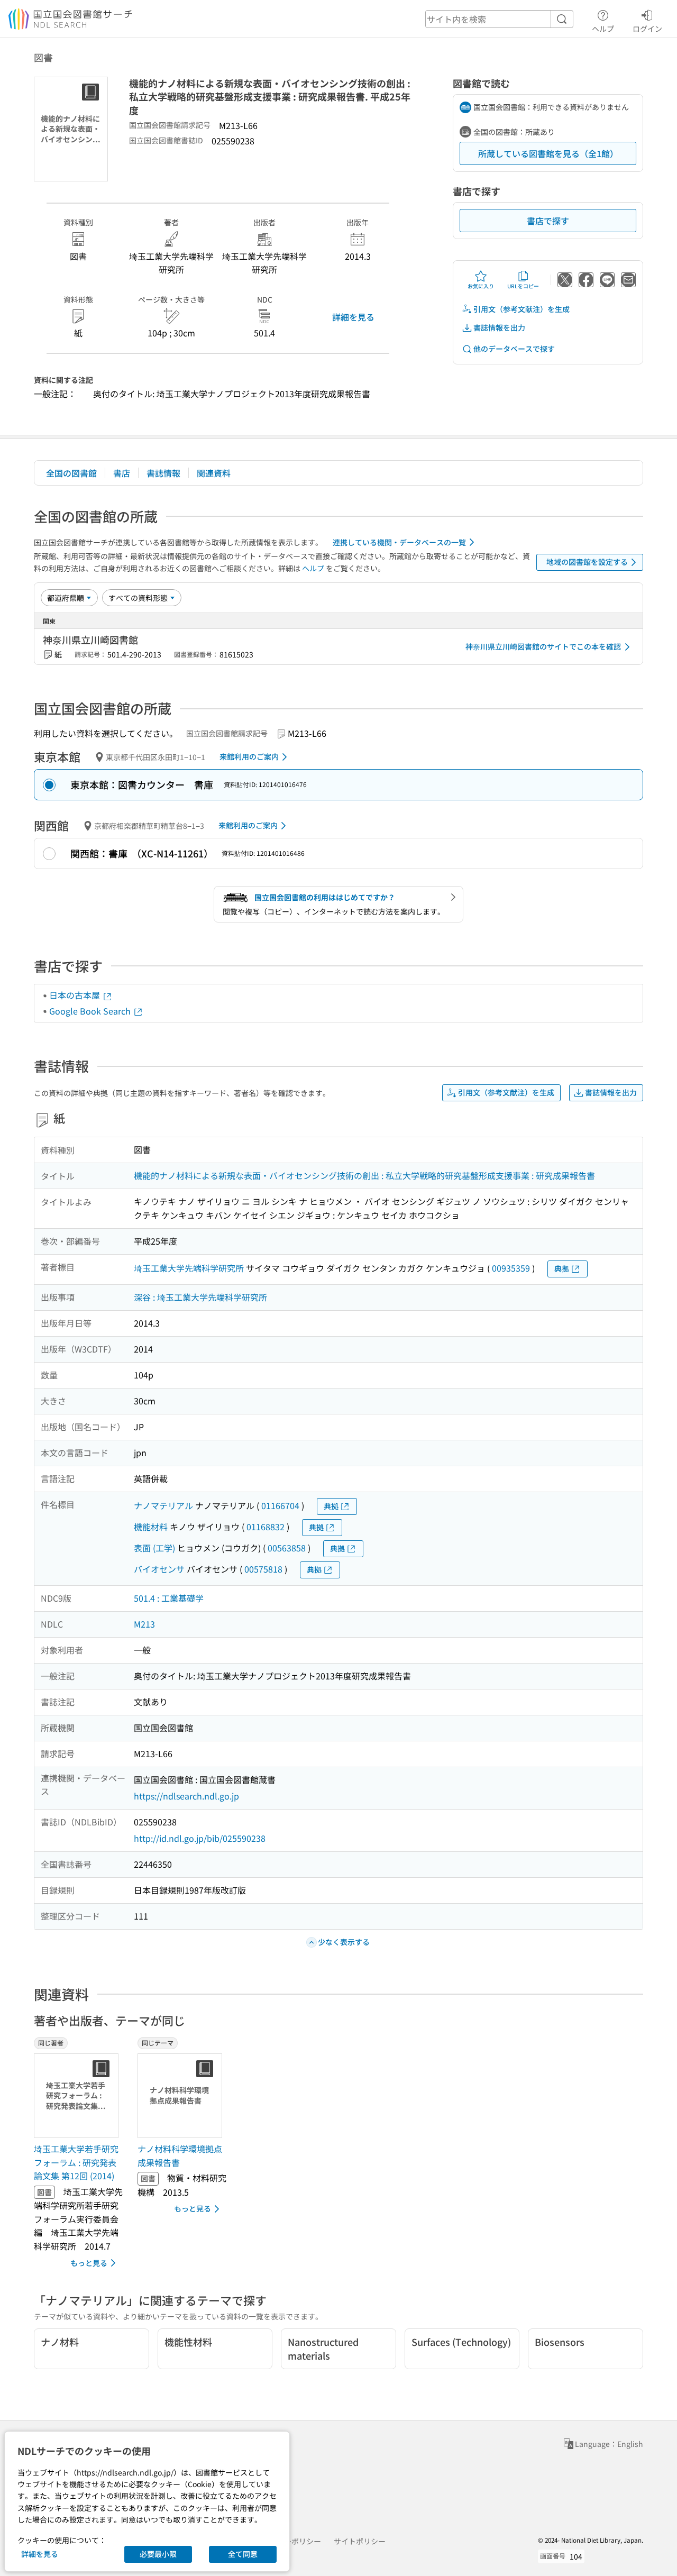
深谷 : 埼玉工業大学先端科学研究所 (200, 1297)
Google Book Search (91, 1011)
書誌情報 (163, 473)
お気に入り (481, 286)
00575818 (263, 1569)
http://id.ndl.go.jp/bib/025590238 (200, 1838)
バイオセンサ (159, 1569)
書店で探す (548, 221)
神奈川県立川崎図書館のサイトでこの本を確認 (543, 646)
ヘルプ (603, 28)
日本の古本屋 (76, 995)
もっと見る (89, 2263)
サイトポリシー (360, 2541)
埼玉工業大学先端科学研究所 (189, 1268)
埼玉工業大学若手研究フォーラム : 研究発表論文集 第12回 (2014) (76, 2162)
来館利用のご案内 (249, 756)
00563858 (287, 1548)
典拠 (562, 1268)
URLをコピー (523, 286)
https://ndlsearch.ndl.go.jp (186, 1796)
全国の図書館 (71, 473)
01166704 (280, 1505)
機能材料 (151, 1527)
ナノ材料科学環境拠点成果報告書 (180, 2155)
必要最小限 (158, 2554)
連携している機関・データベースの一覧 (399, 542)
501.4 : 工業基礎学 (169, 1598)
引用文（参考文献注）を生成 (522, 309)
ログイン (647, 28)
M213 (144, 1624)
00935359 (511, 1268)
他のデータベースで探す (514, 349)
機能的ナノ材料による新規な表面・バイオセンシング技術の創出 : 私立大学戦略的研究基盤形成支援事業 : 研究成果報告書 (364, 1175)
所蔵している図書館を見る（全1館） (548, 153)
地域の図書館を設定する (587, 562)
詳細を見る (353, 317)
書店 (122, 473)
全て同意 (243, 2554)
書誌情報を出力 (499, 327)
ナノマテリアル (163, 1505)
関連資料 (214, 473)
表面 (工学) (154, 1548)
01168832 (266, 1527)
